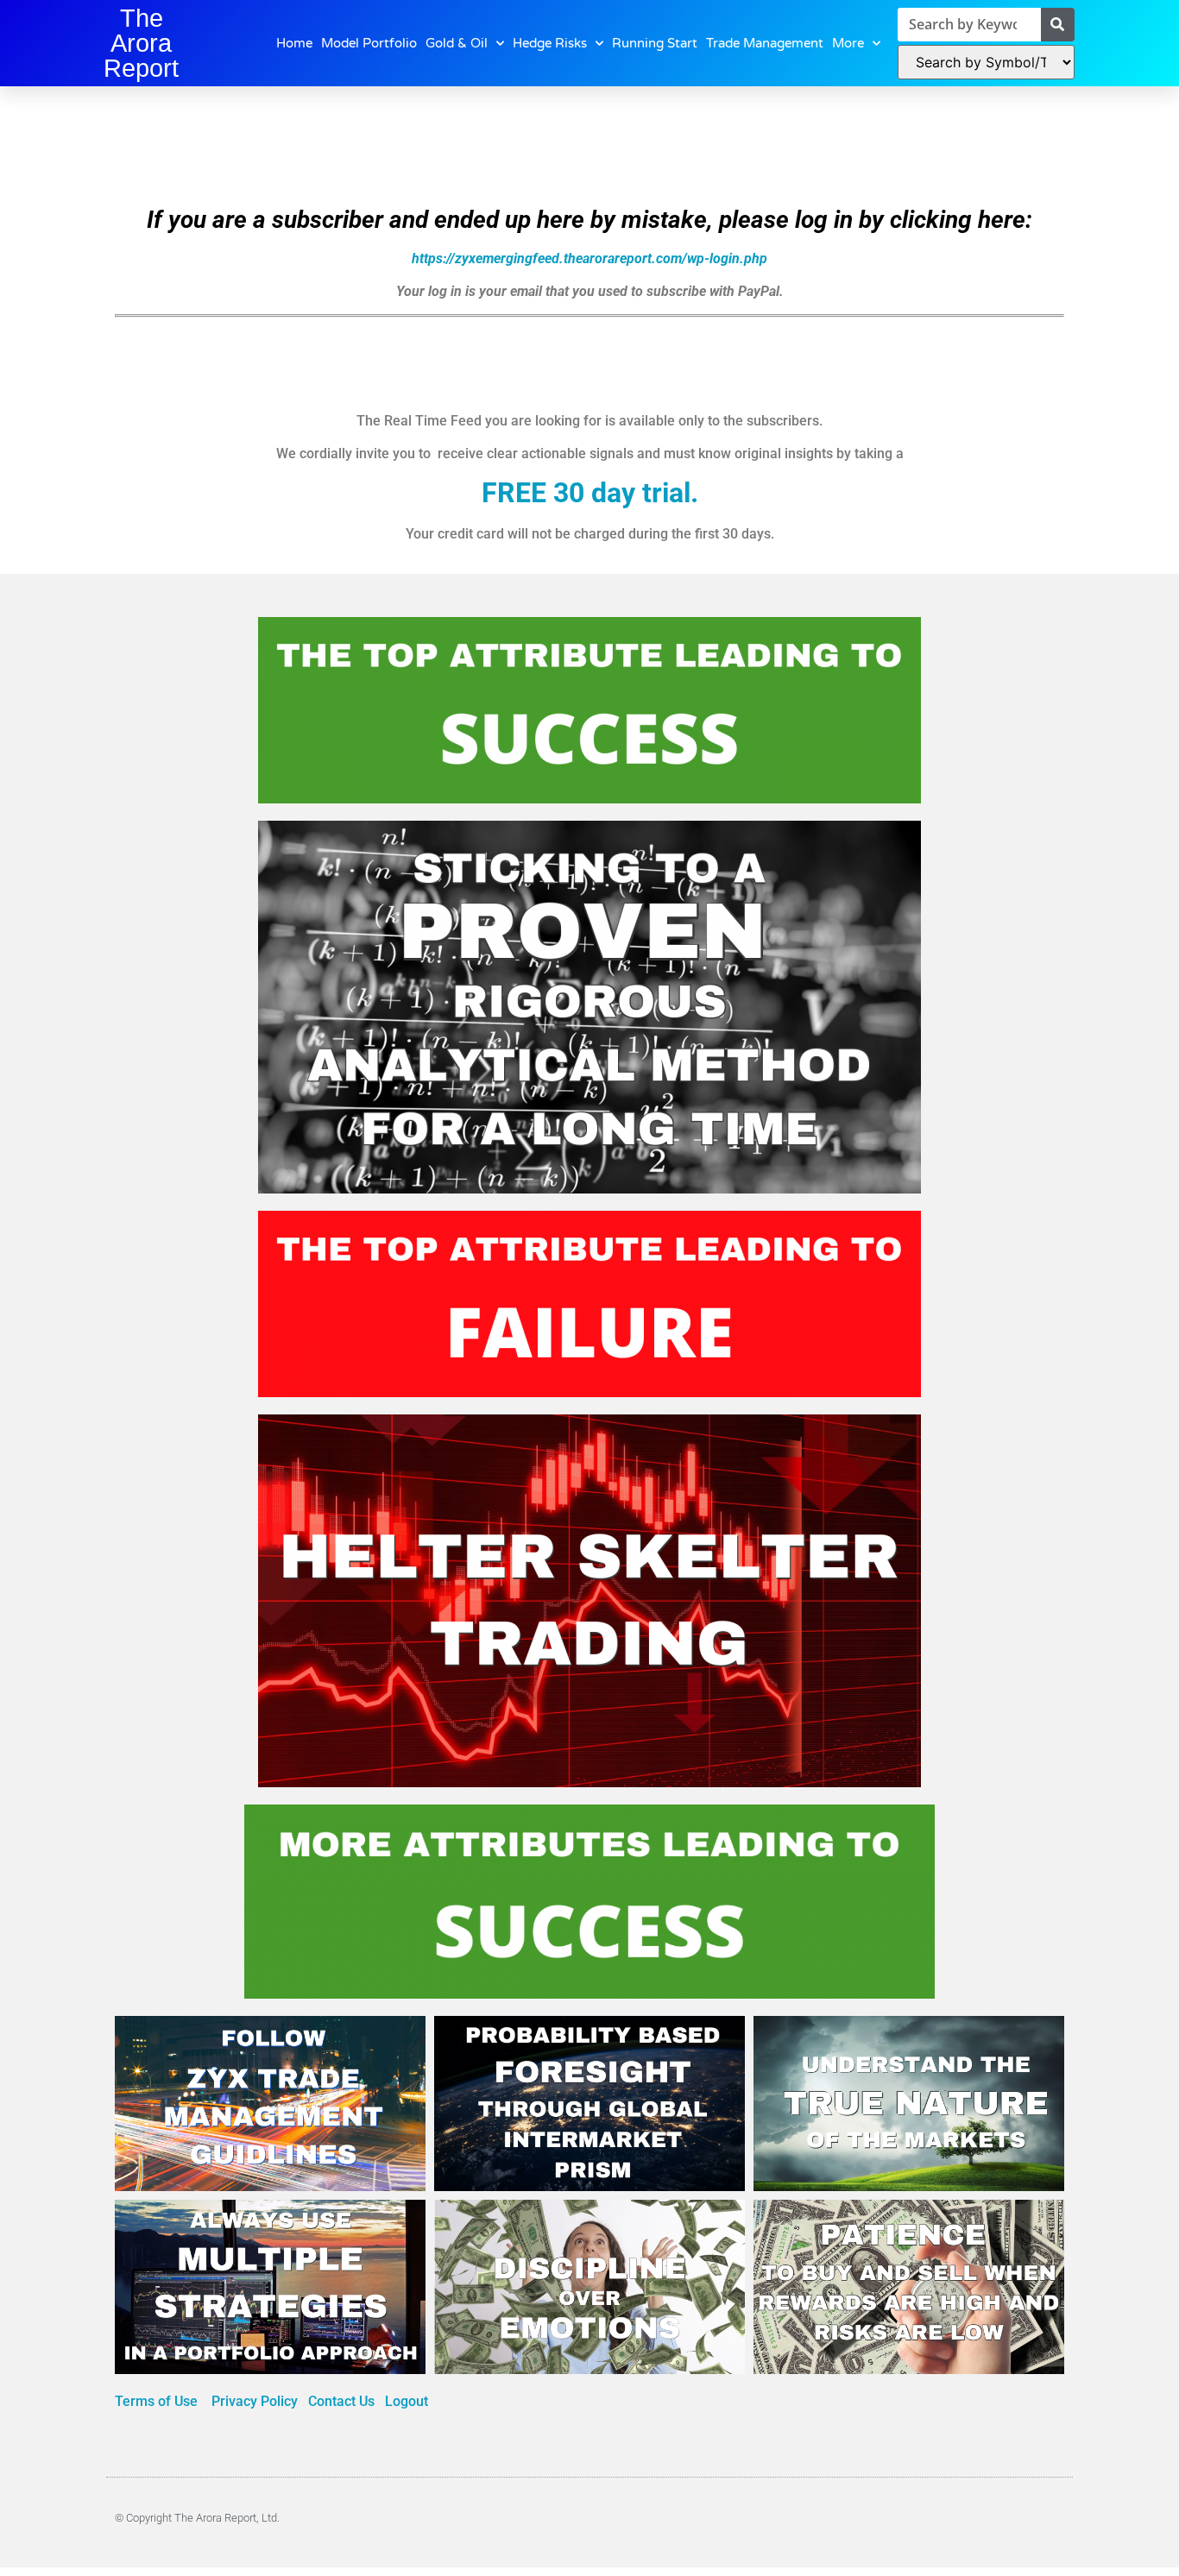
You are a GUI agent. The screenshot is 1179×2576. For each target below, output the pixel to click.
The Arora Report (141, 43)
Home (294, 43)
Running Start (655, 43)
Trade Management (765, 43)
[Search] (1058, 25)
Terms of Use (158, 2401)
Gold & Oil (457, 43)
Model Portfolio (369, 43)
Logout (407, 2401)
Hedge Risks (550, 43)
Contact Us (341, 2401)
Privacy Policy (256, 2401)
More (848, 43)
